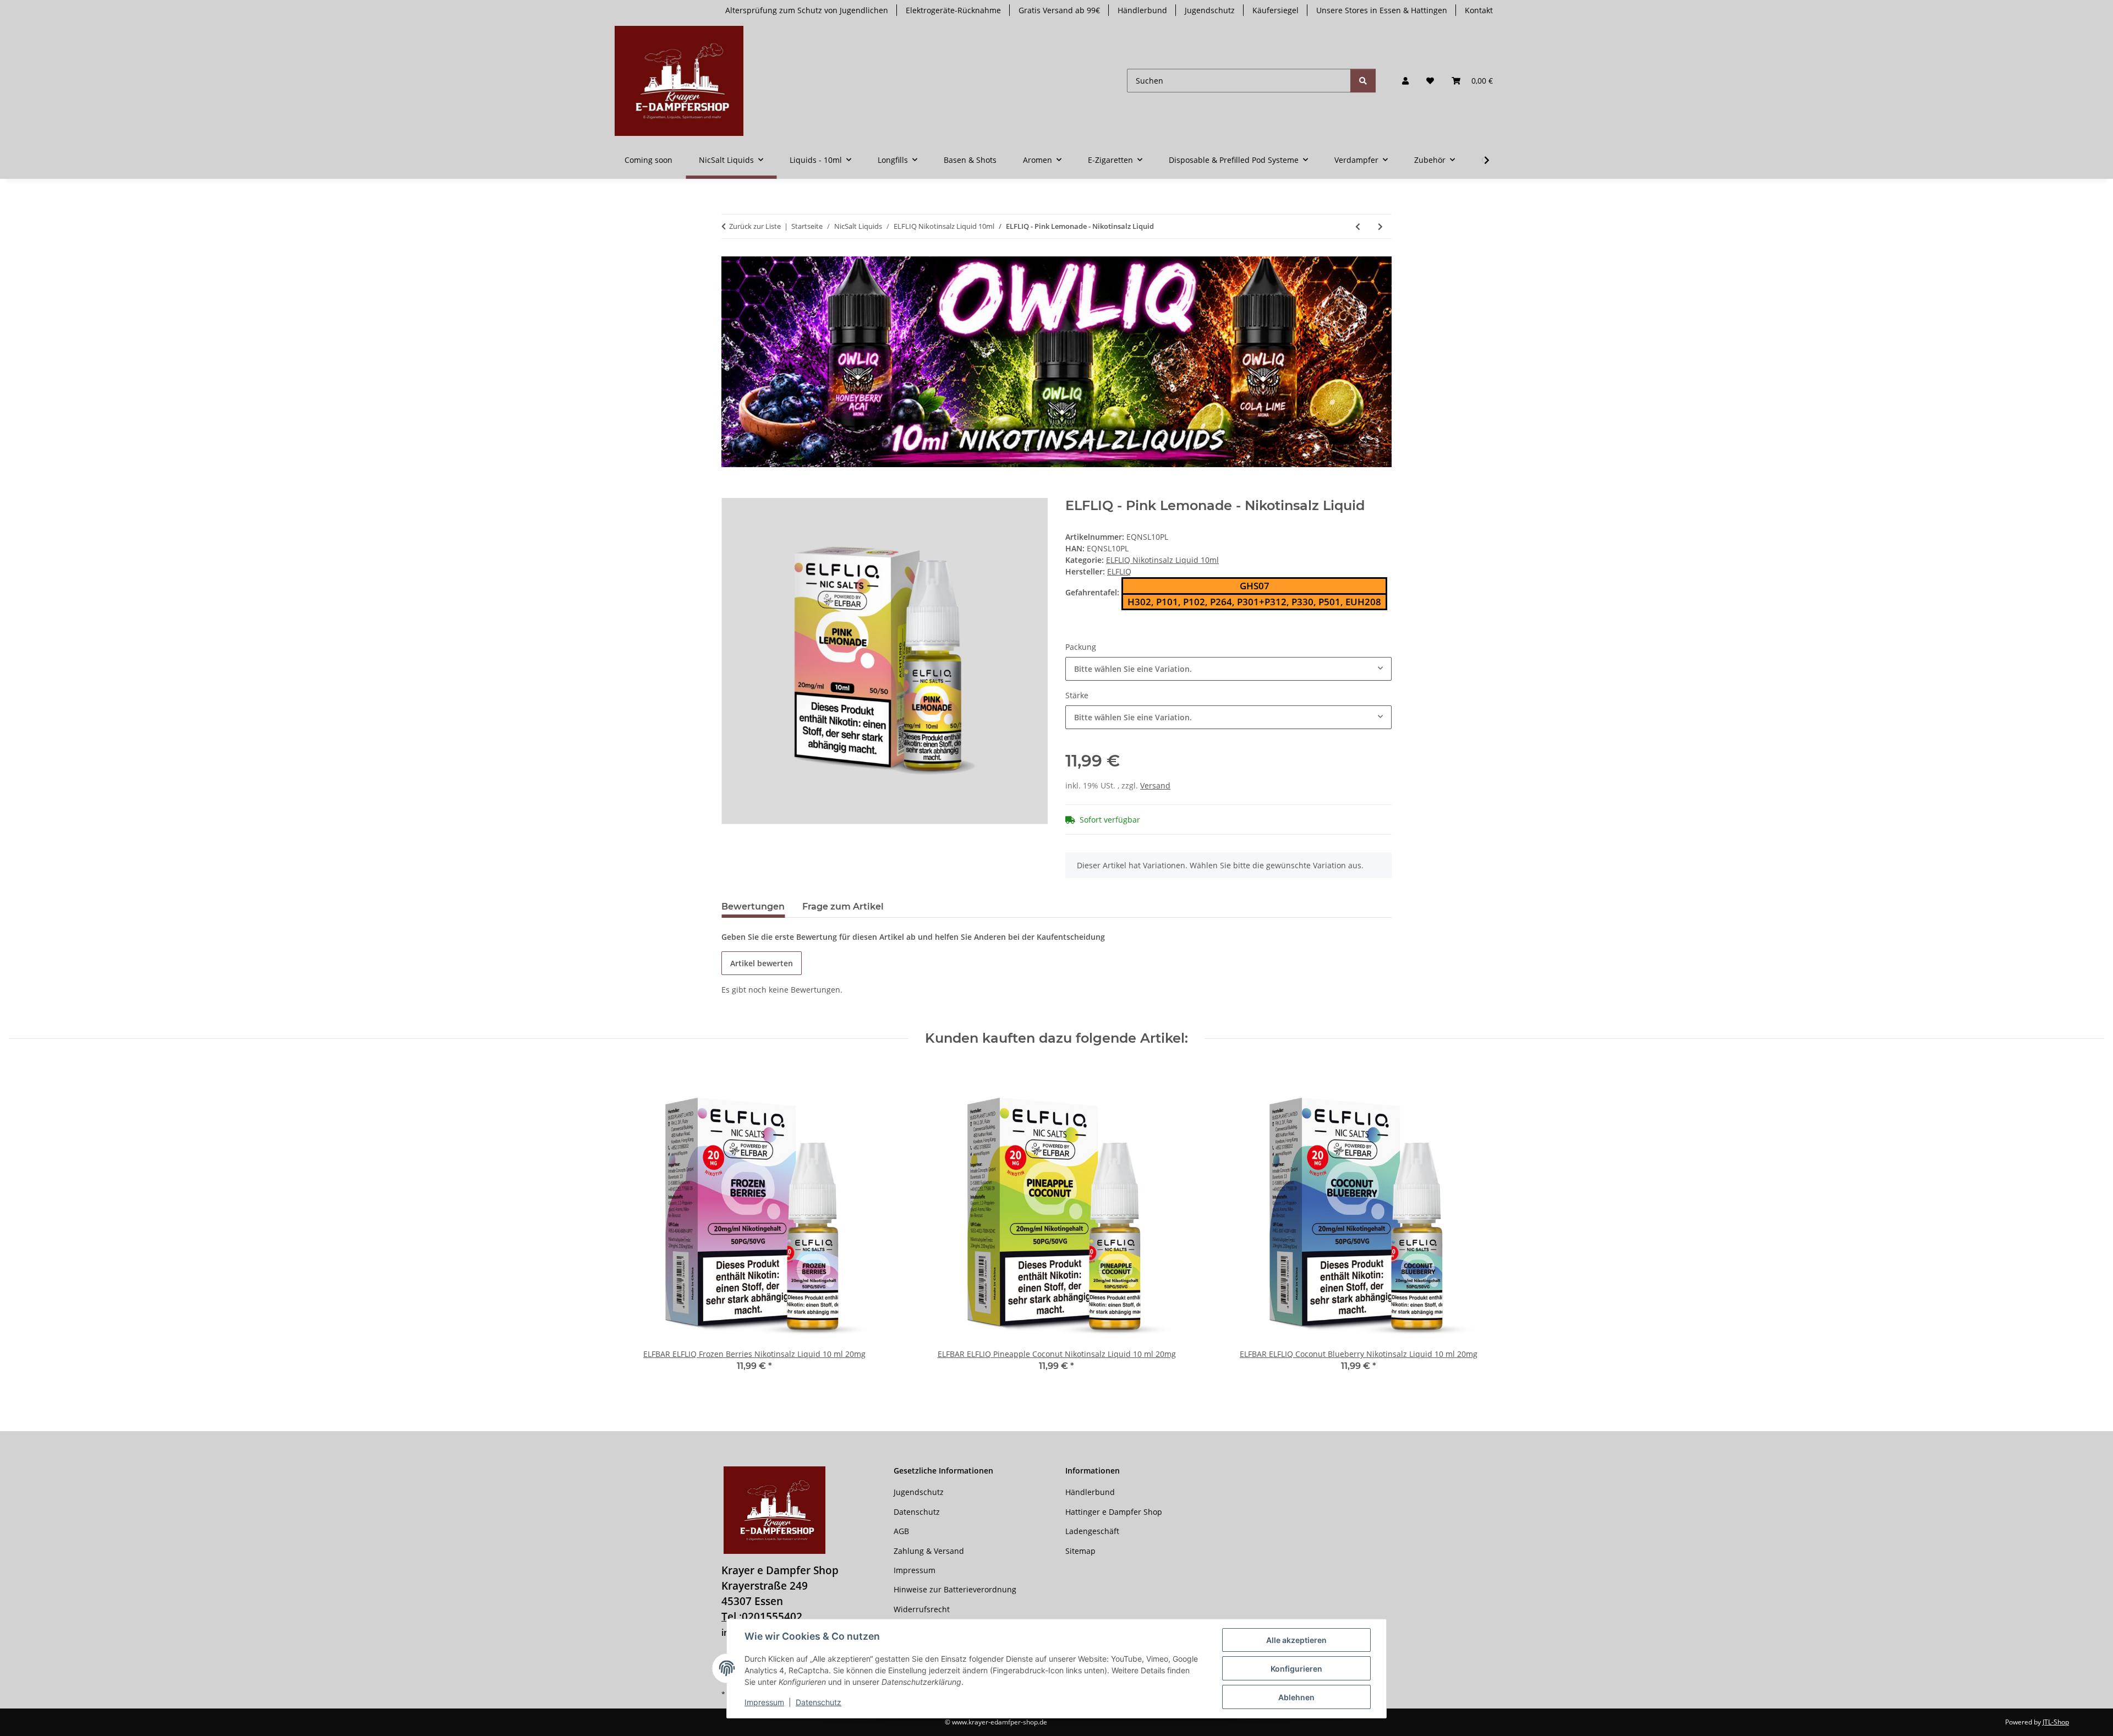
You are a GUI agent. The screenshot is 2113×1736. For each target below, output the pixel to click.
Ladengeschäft (1092, 1531)
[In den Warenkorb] (730, 492)
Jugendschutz (1210, 10)
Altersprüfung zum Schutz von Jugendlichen (807, 10)
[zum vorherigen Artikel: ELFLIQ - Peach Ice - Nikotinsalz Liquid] (1358, 226)
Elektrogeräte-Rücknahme (953, 10)
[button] (1405, 81)
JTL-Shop (2056, 1722)
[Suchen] (1363, 81)
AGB (901, 1531)
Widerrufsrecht (922, 1609)
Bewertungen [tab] (753, 907)
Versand (1155, 785)
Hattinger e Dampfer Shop (1114, 1512)
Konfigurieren (1296, 1669)
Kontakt (1479, 10)
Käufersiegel (1276, 10)
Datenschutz (819, 1702)
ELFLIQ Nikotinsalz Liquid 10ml (1162, 560)
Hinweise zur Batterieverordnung (955, 1589)
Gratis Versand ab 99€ (1059, 10)
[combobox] (1228, 669)
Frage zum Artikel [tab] (843, 907)
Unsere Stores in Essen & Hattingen (1382, 10)
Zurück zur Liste (755, 226)
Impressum (764, 1702)
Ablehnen (1296, 1697)
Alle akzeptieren (1296, 1640)
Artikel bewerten (762, 963)
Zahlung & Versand (929, 1551)
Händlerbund (1142, 10)
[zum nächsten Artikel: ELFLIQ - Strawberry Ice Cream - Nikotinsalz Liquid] (1380, 226)
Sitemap (1080, 1551)
